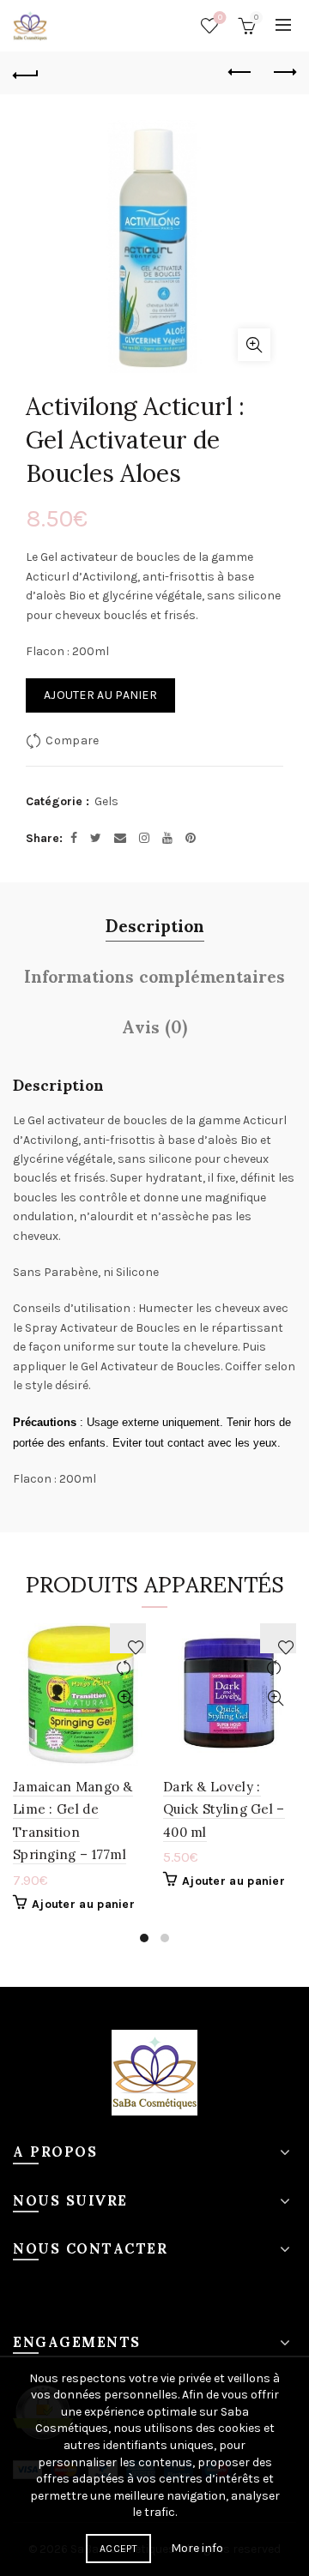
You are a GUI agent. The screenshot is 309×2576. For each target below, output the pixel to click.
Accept (118, 2549)
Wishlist (220, 18)
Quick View (125, 1698)
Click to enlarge (254, 345)
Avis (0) (154, 1026)
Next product (283, 73)
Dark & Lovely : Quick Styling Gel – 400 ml (224, 1809)
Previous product (240, 73)
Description (155, 925)
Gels (106, 801)
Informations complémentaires (154, 975)
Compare (72, 740)
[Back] (26, 73)
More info (197, 2548)
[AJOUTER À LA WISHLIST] (128, 1638)
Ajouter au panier (100, 695)
